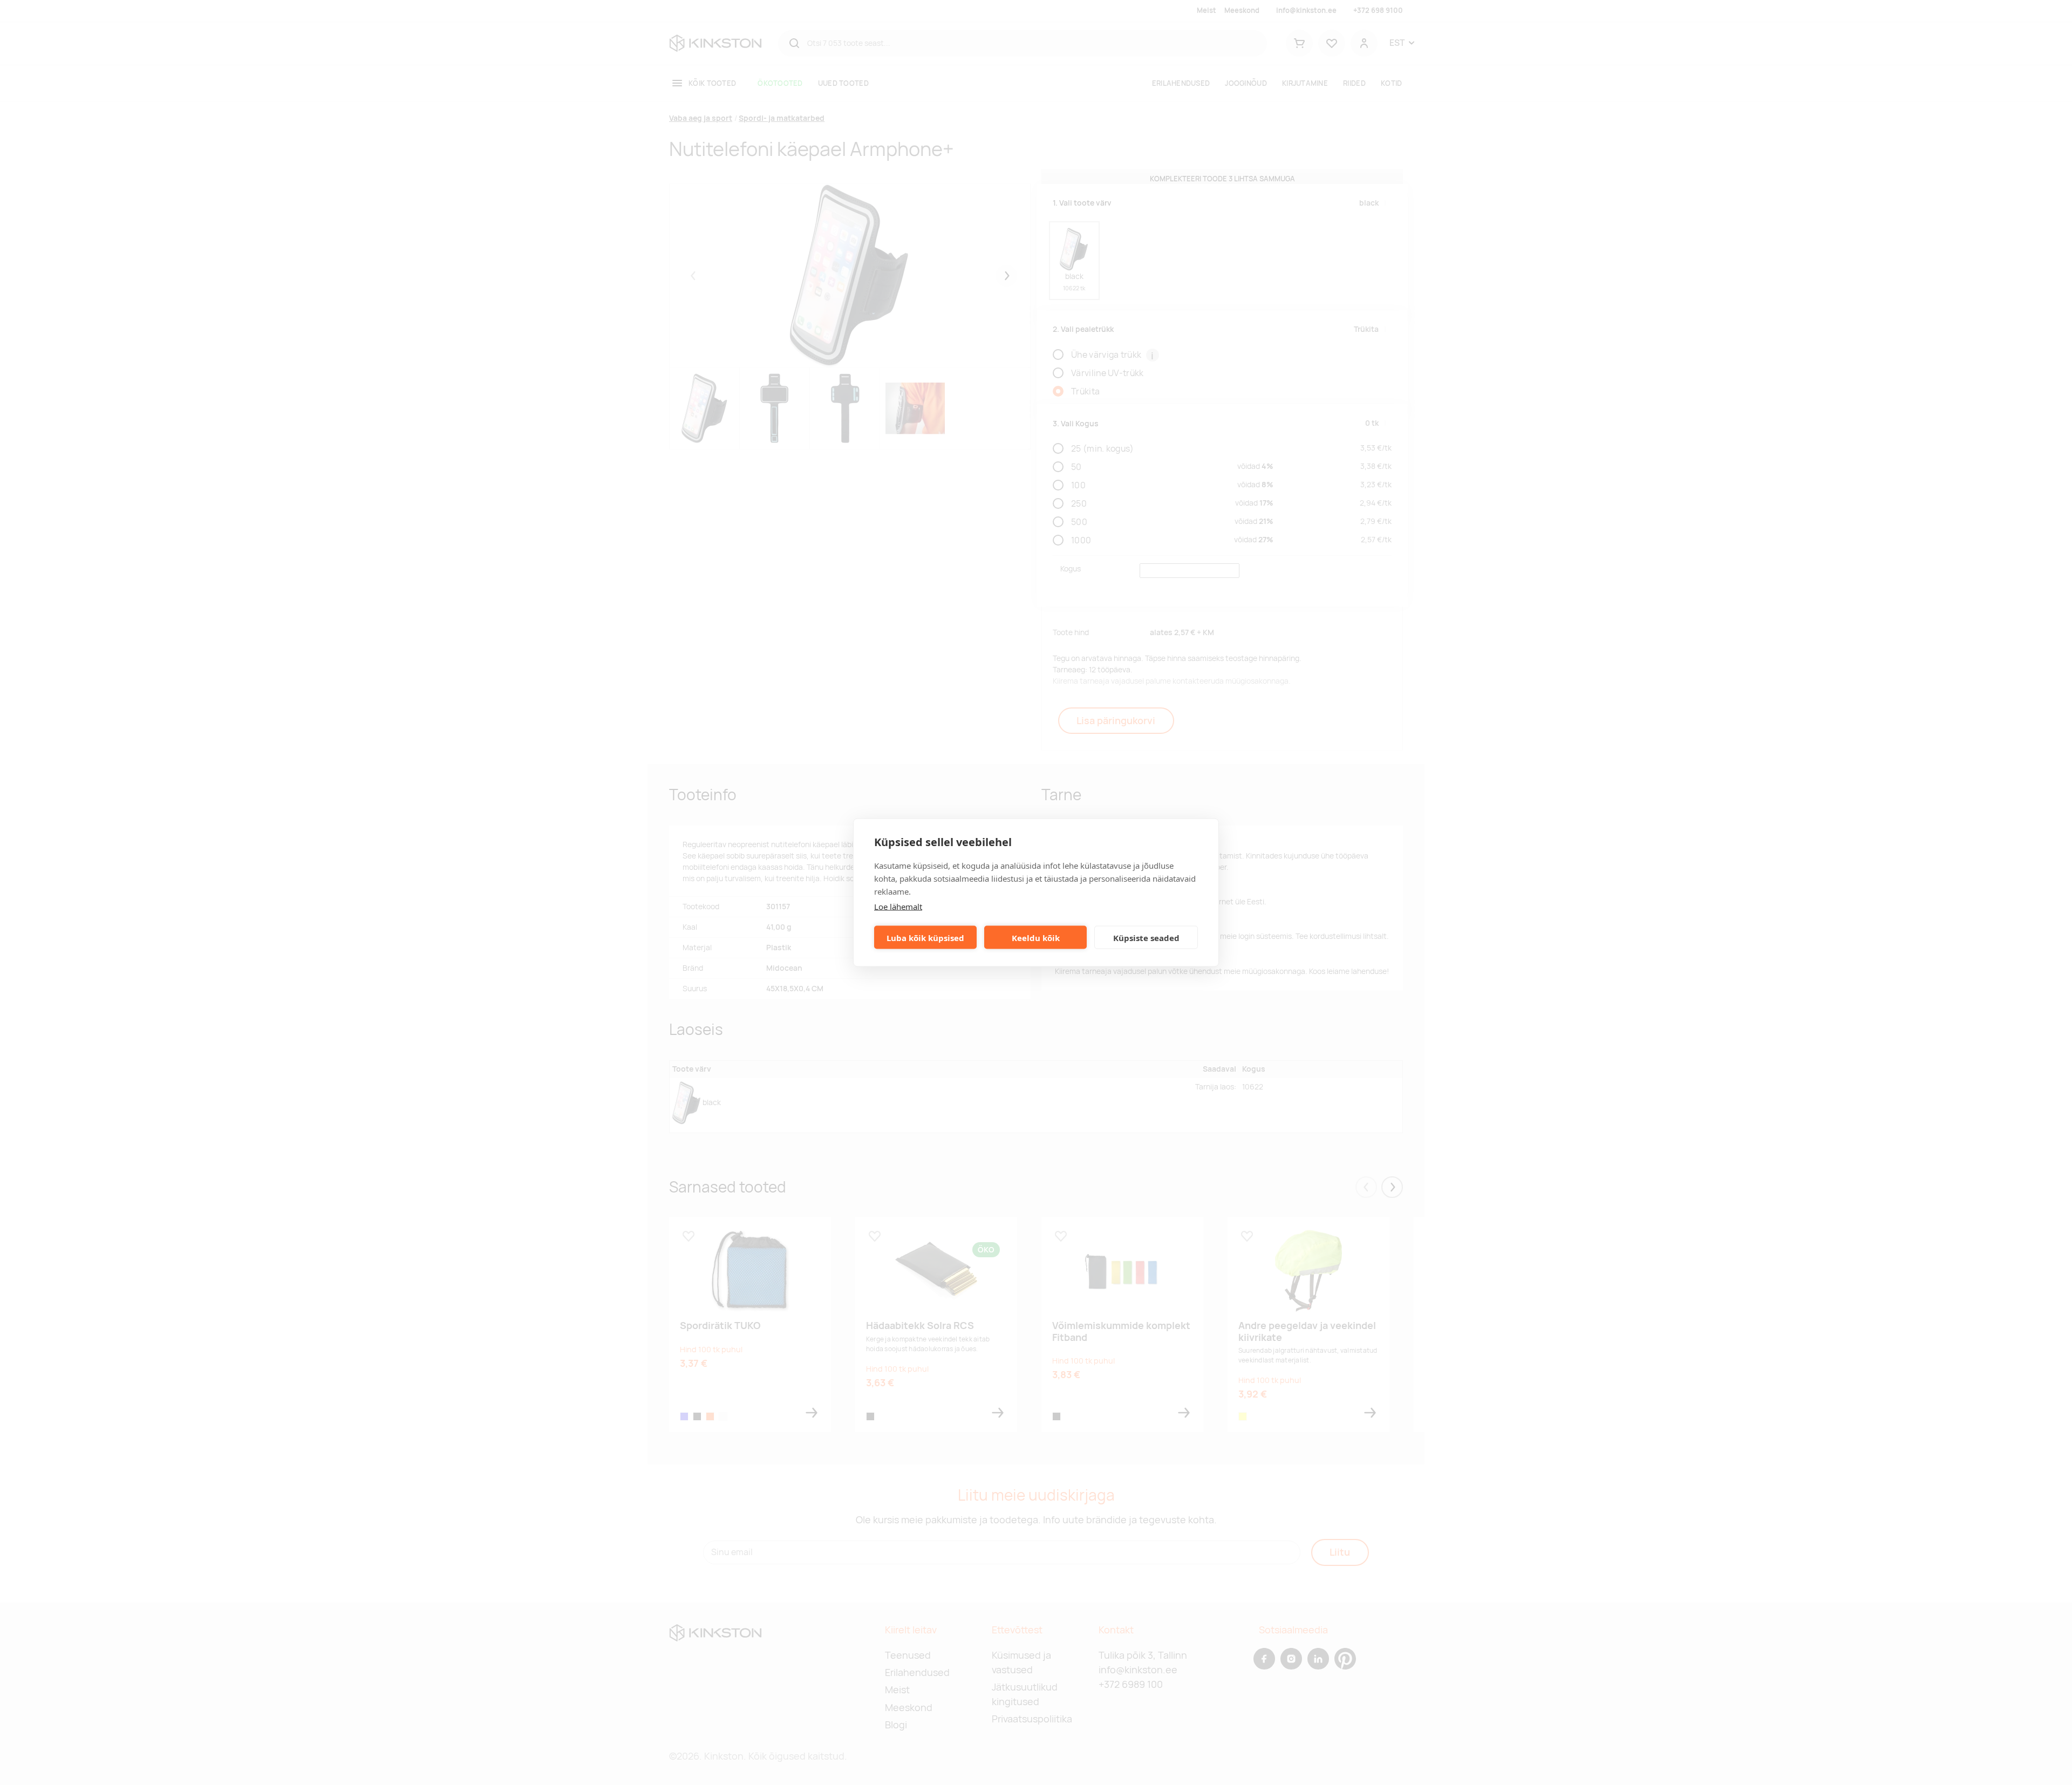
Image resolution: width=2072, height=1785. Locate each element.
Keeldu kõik (1036, 937)
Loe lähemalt (898, 907)
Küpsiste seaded (1146, 937)
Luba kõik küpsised (925, 937)
